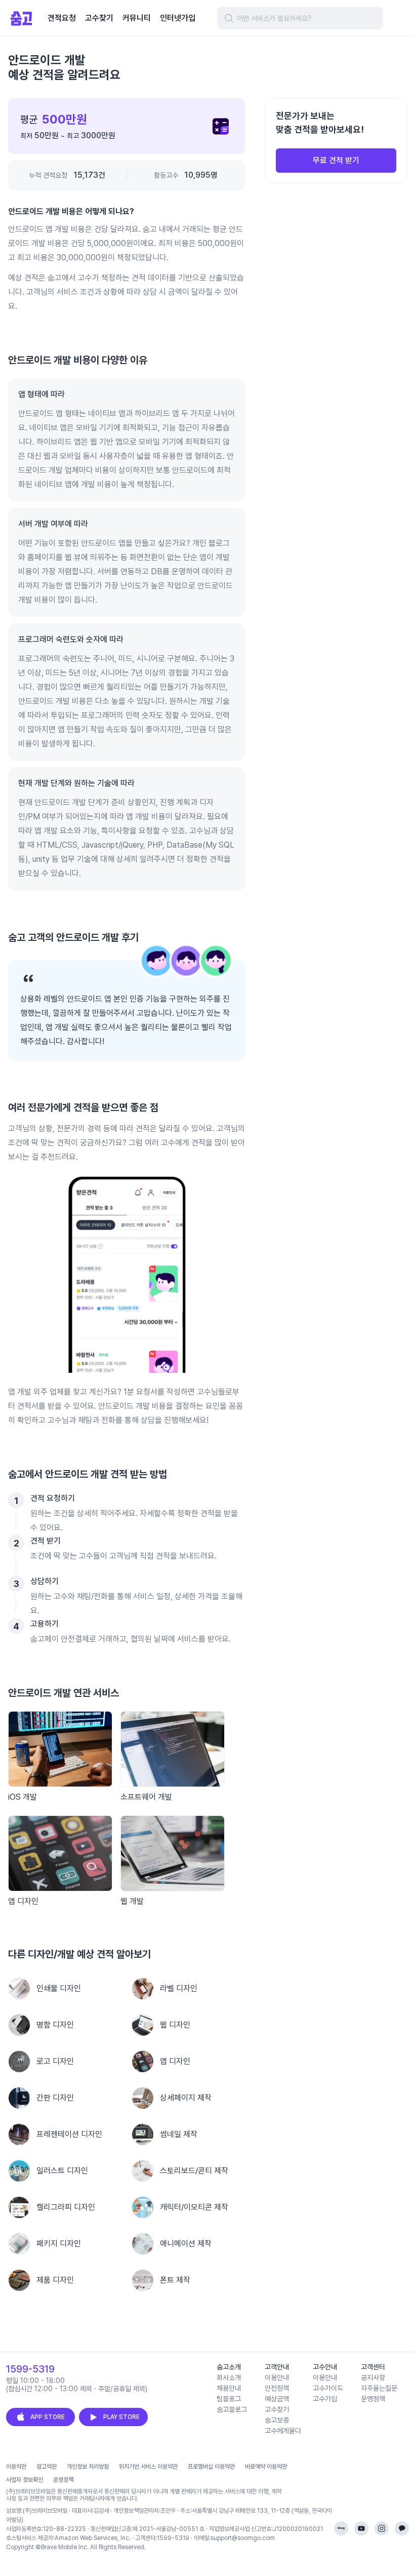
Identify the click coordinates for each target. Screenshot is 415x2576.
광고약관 (47, 2467)
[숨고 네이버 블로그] (341, 2528)
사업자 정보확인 (25, 2480)
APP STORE (48, 2417)
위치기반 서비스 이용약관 (148, 2467)
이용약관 (16, 2467)
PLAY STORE (121, 2417)
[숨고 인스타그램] (382, 2528)
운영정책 (63, 2480)
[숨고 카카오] (402, 2528)
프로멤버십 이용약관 (211, 2467)
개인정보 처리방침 (88, 2467)
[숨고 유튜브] (361, 2528)
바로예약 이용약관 (266, 2467)
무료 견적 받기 (336, 160)
